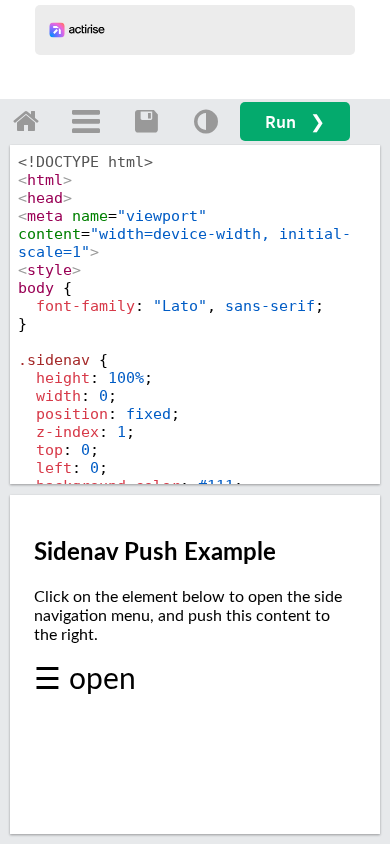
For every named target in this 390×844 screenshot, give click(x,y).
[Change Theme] (206, 121)
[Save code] (146, 121)
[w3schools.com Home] (26, 121)
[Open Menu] (86, 121)
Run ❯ (295, 121)
